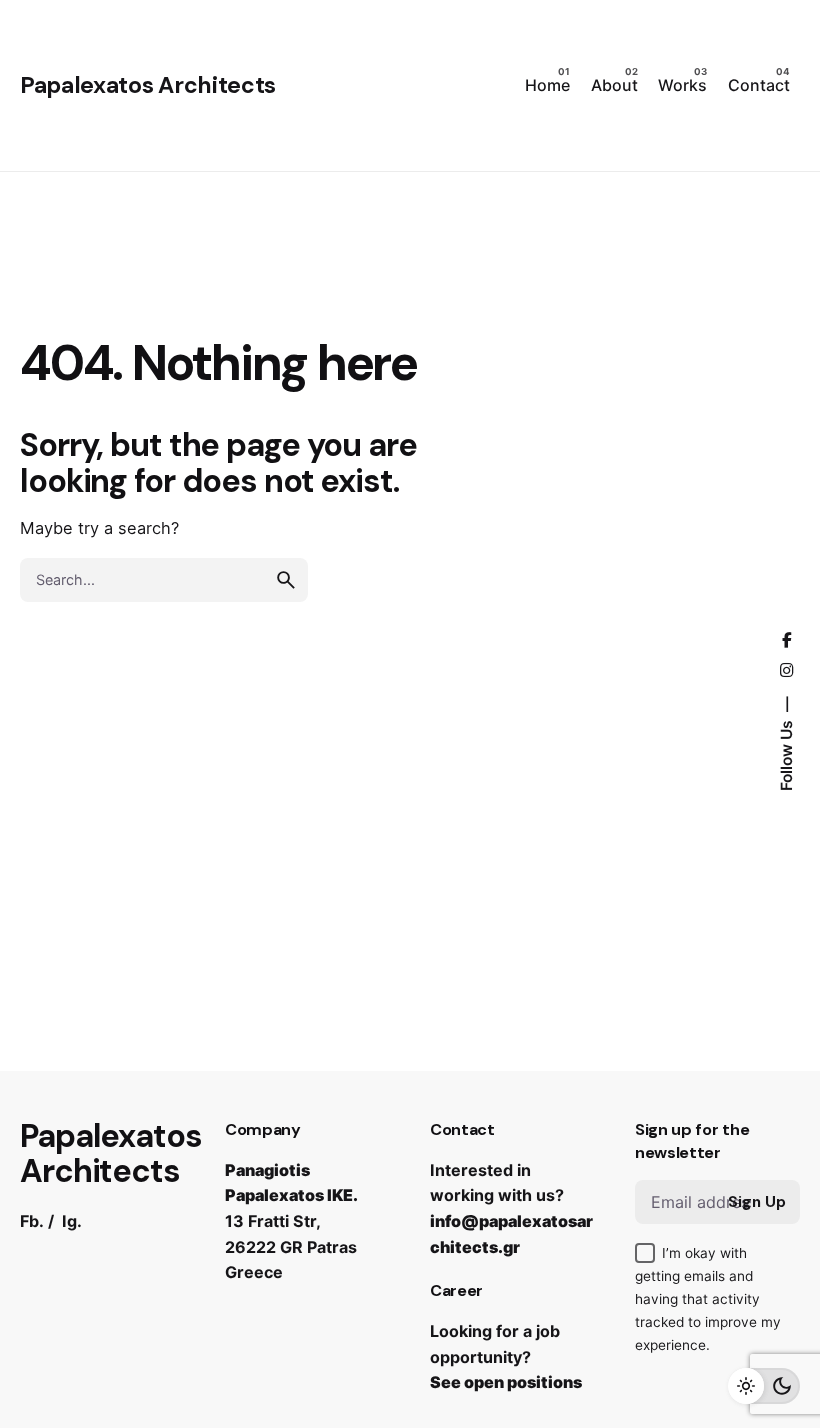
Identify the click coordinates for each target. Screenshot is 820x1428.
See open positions (506, 1382)
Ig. (72, 1221)
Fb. (32, 1221)
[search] (286, 580)
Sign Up (757, 1202)
